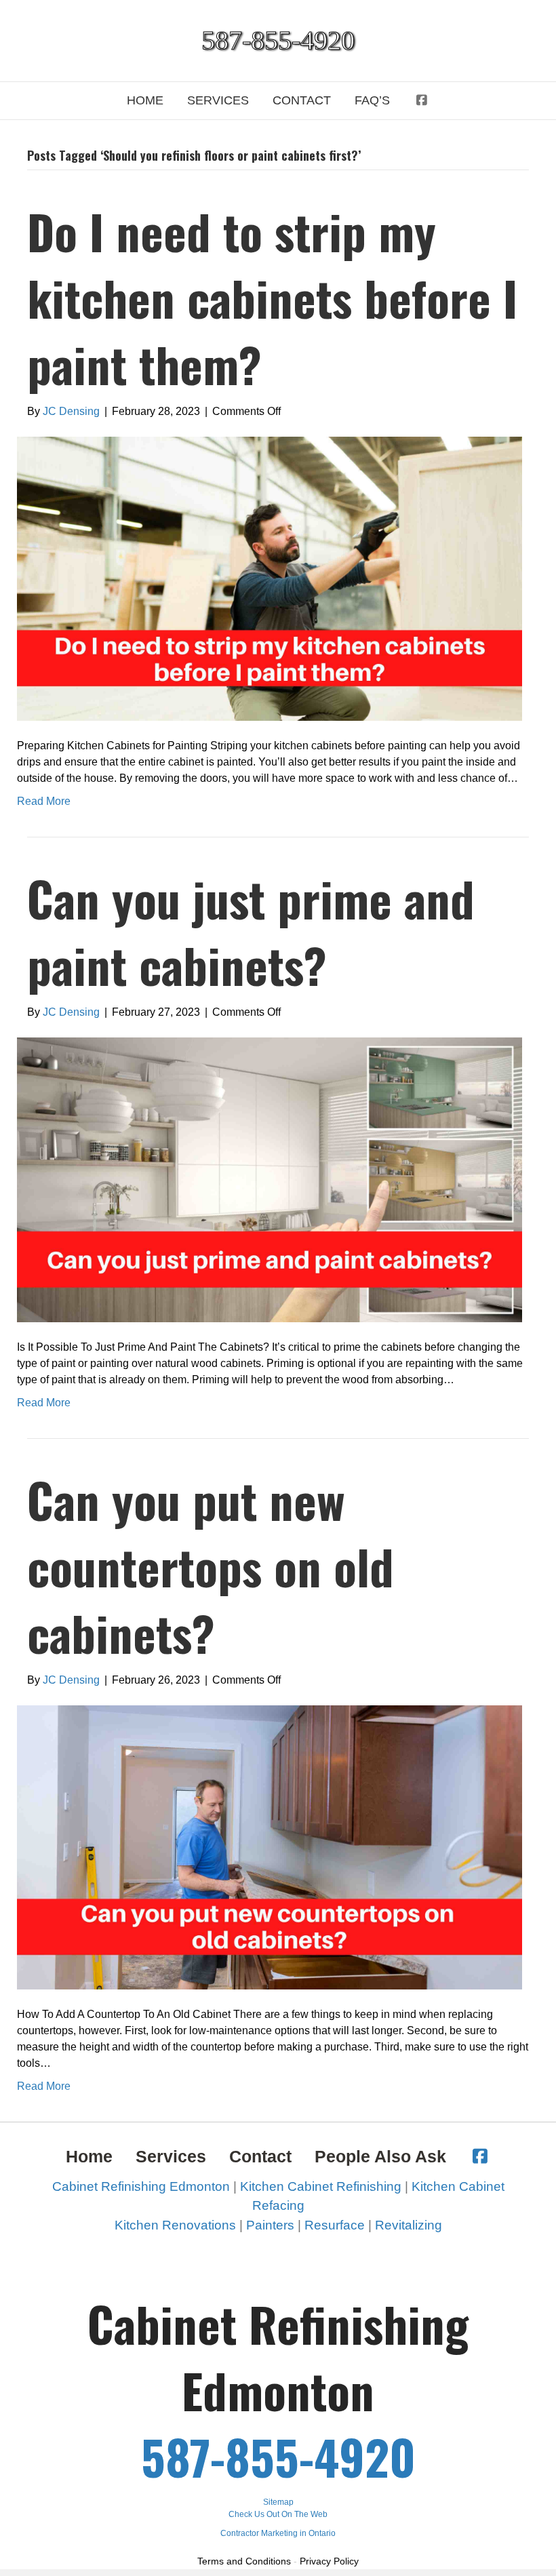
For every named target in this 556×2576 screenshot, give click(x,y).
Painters (270, 2225)
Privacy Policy (329, 2561)
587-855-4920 (278, 2456)
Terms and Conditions (244, 2561)
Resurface (335, 2225)
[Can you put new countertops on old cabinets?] (270, 1846)
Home (145, 100)
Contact (302, 100)
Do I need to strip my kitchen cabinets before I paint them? (272, 297)
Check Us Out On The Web (278, 2514)
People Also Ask (380, 2156)
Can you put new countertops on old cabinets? (211, 1566)
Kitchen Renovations (175, 2225)
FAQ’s (372, 100)
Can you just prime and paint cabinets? (251, 931)
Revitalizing (409, 2225)
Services (218, 100)
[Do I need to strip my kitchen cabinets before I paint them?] (270, 578)
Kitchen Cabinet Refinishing (321, 2186)
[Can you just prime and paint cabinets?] (270, 1179)
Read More (44, 801)
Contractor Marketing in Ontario (278, 2533)
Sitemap (278, 2502)
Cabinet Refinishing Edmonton (141, 2186)
